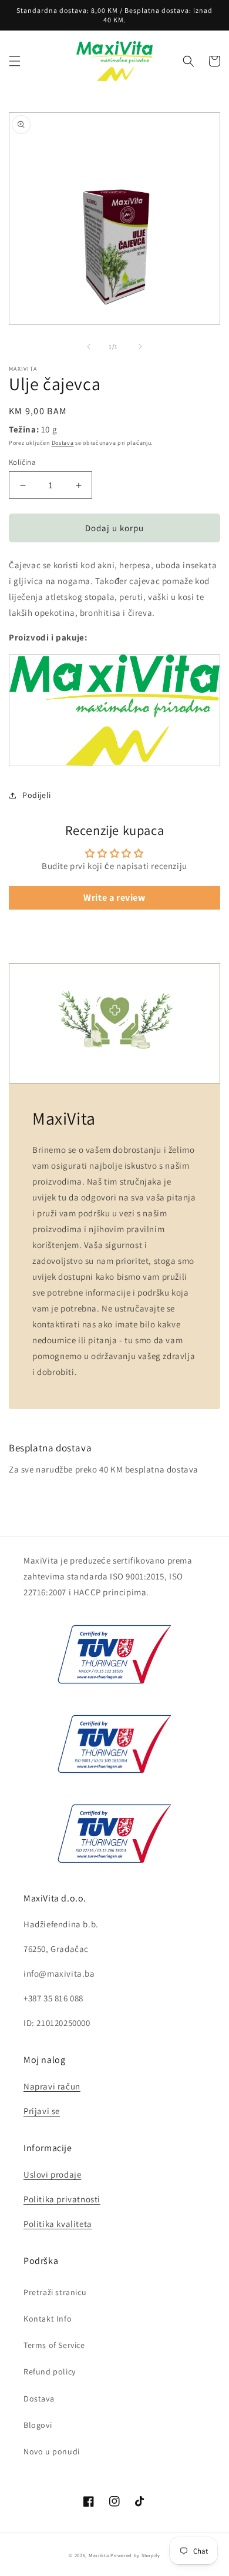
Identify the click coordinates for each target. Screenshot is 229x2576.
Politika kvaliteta (58, 2224)
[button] (15, 61)
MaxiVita (99, 2555)
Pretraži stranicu (55, 2292)
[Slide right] (140, 347)
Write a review (114, 898)
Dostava (63, 443)
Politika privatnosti (62, 2199)
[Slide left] (89, 347)
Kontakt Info (48, 2319)
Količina (22, 462)
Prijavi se (42, 2111)
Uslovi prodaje (52, 2174)
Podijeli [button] (37, 795)
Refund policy (50, 2372)
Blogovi (38, 2425)
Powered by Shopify (135, 2555)
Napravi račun (52, 2086)
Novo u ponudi (52, 2451)
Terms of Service (54, 2345)
